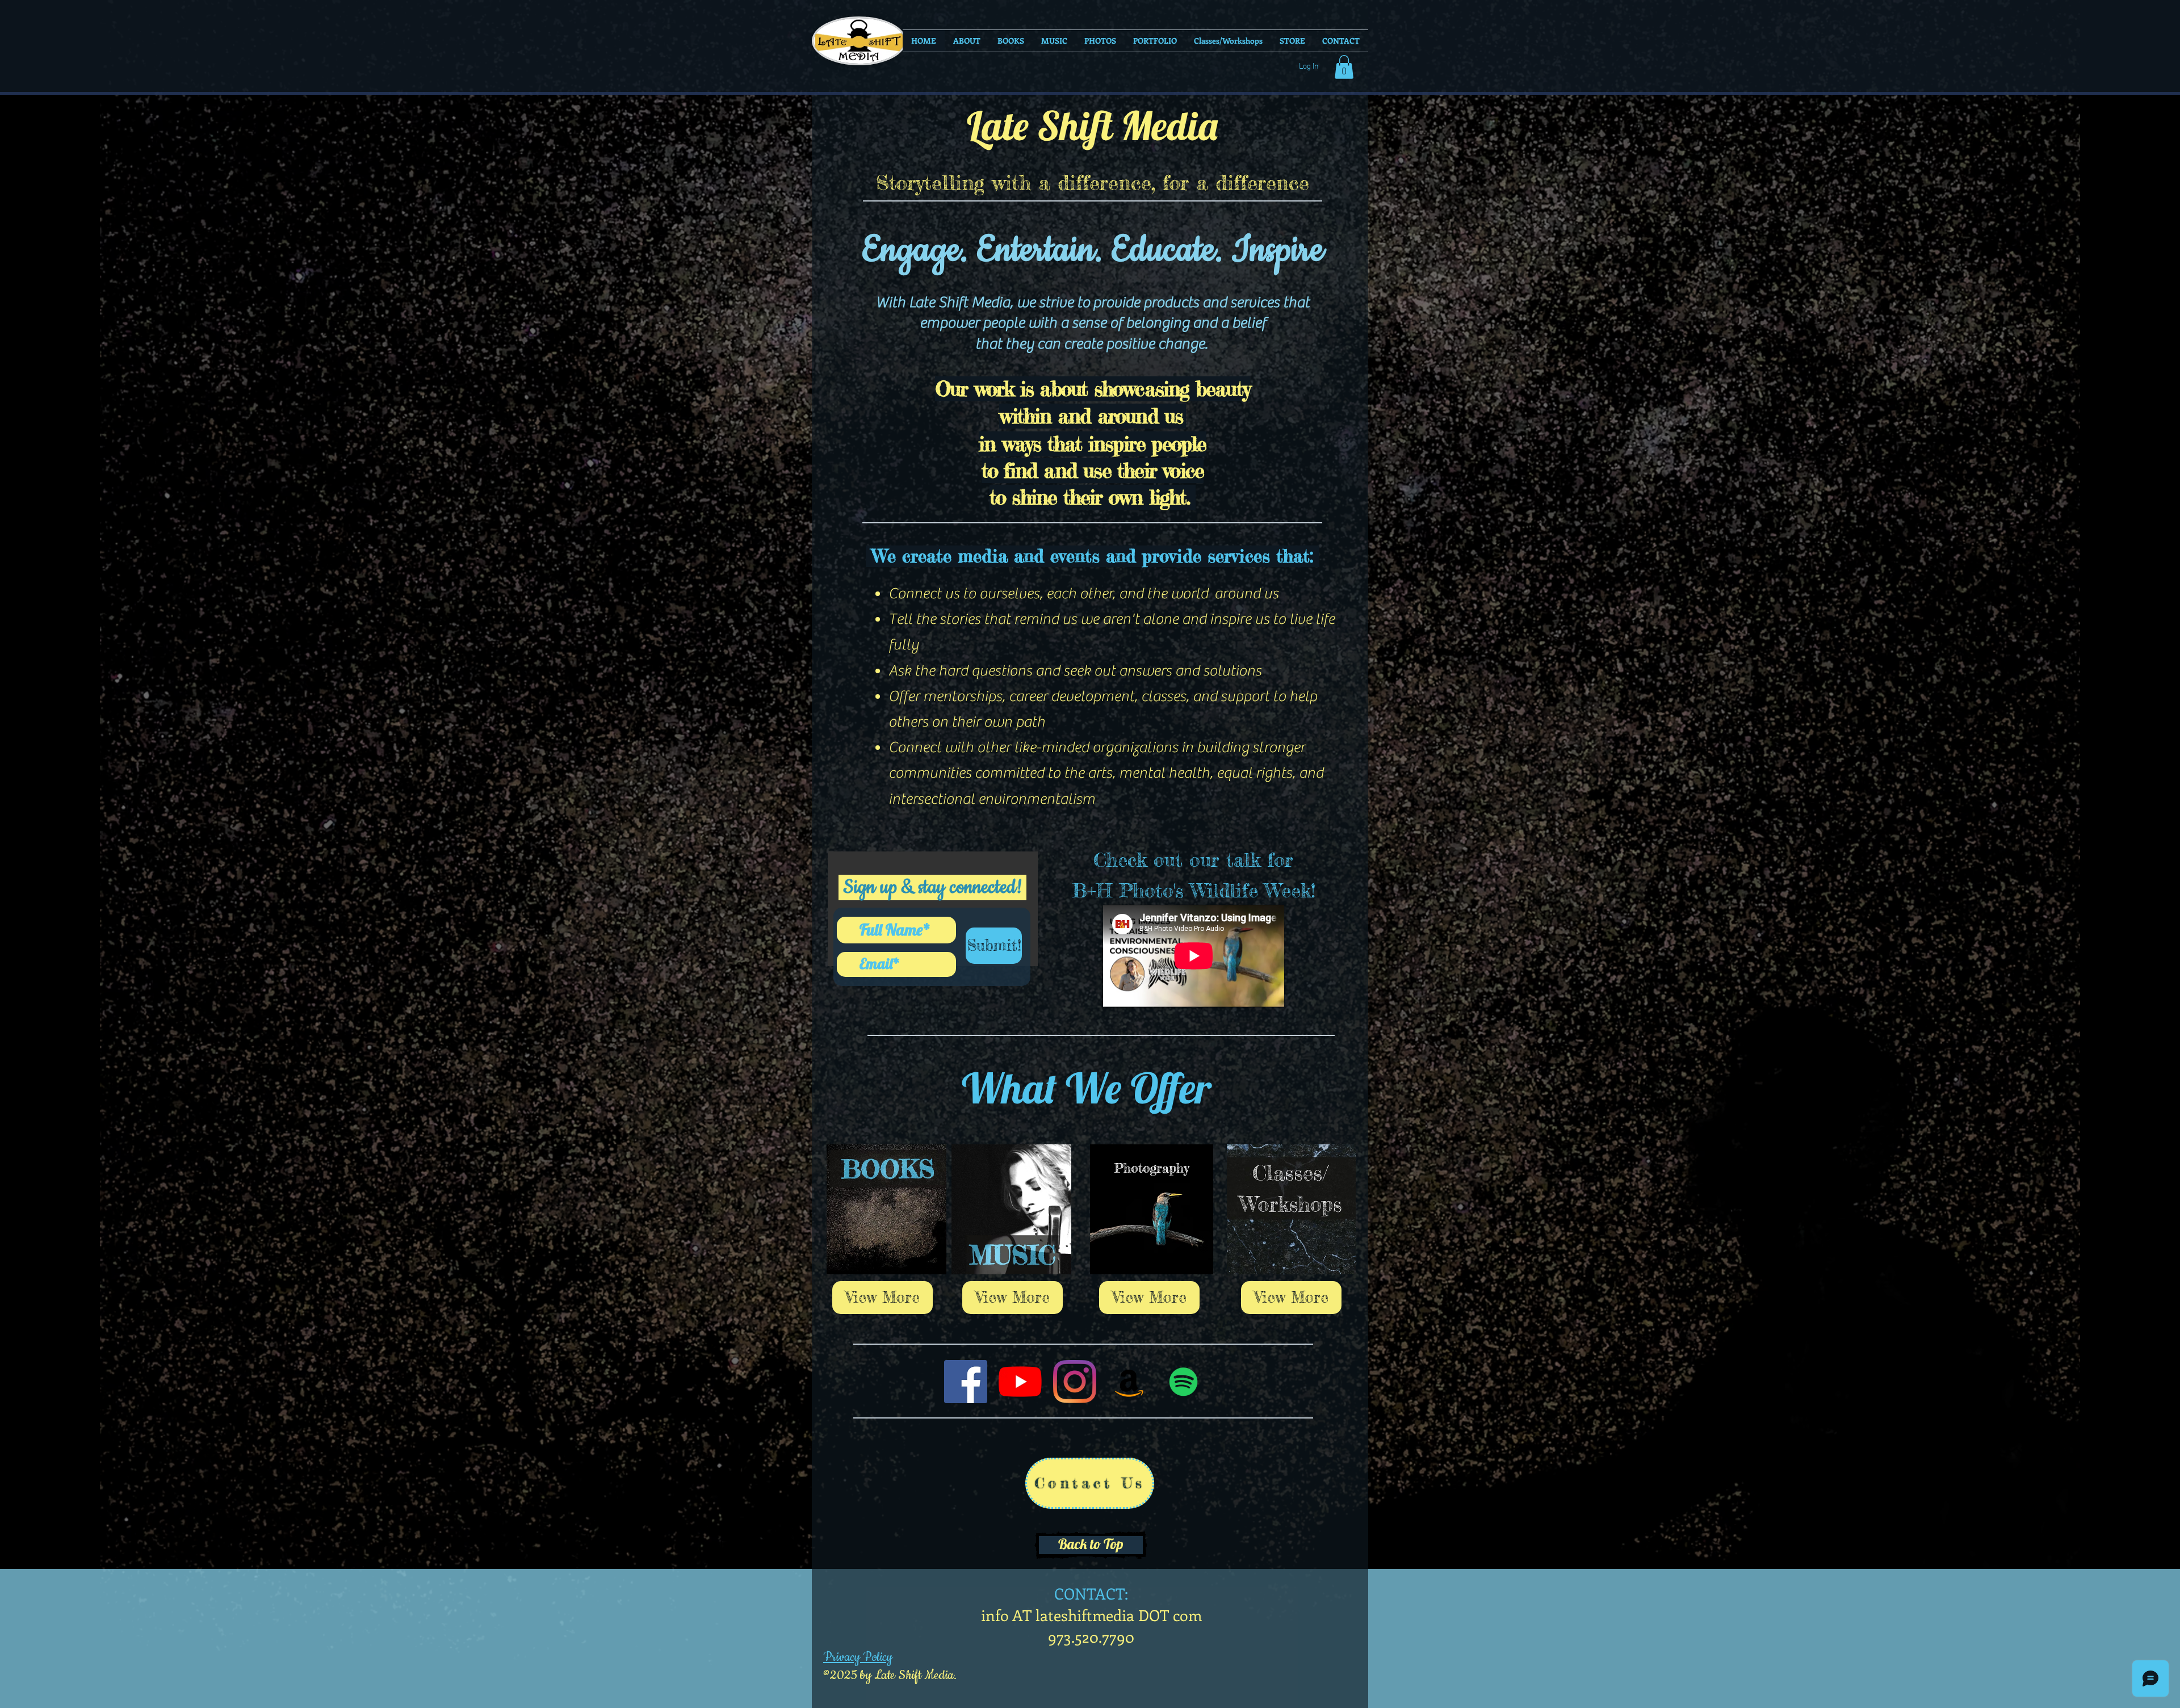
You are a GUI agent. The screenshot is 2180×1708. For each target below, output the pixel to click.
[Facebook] (966, 1382)
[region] (1291, 1126)
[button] (1344, 67)
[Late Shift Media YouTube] (1020, 1382)
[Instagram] (1075, 1382)
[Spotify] (1184, 1382)
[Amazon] (1129, 1382)
